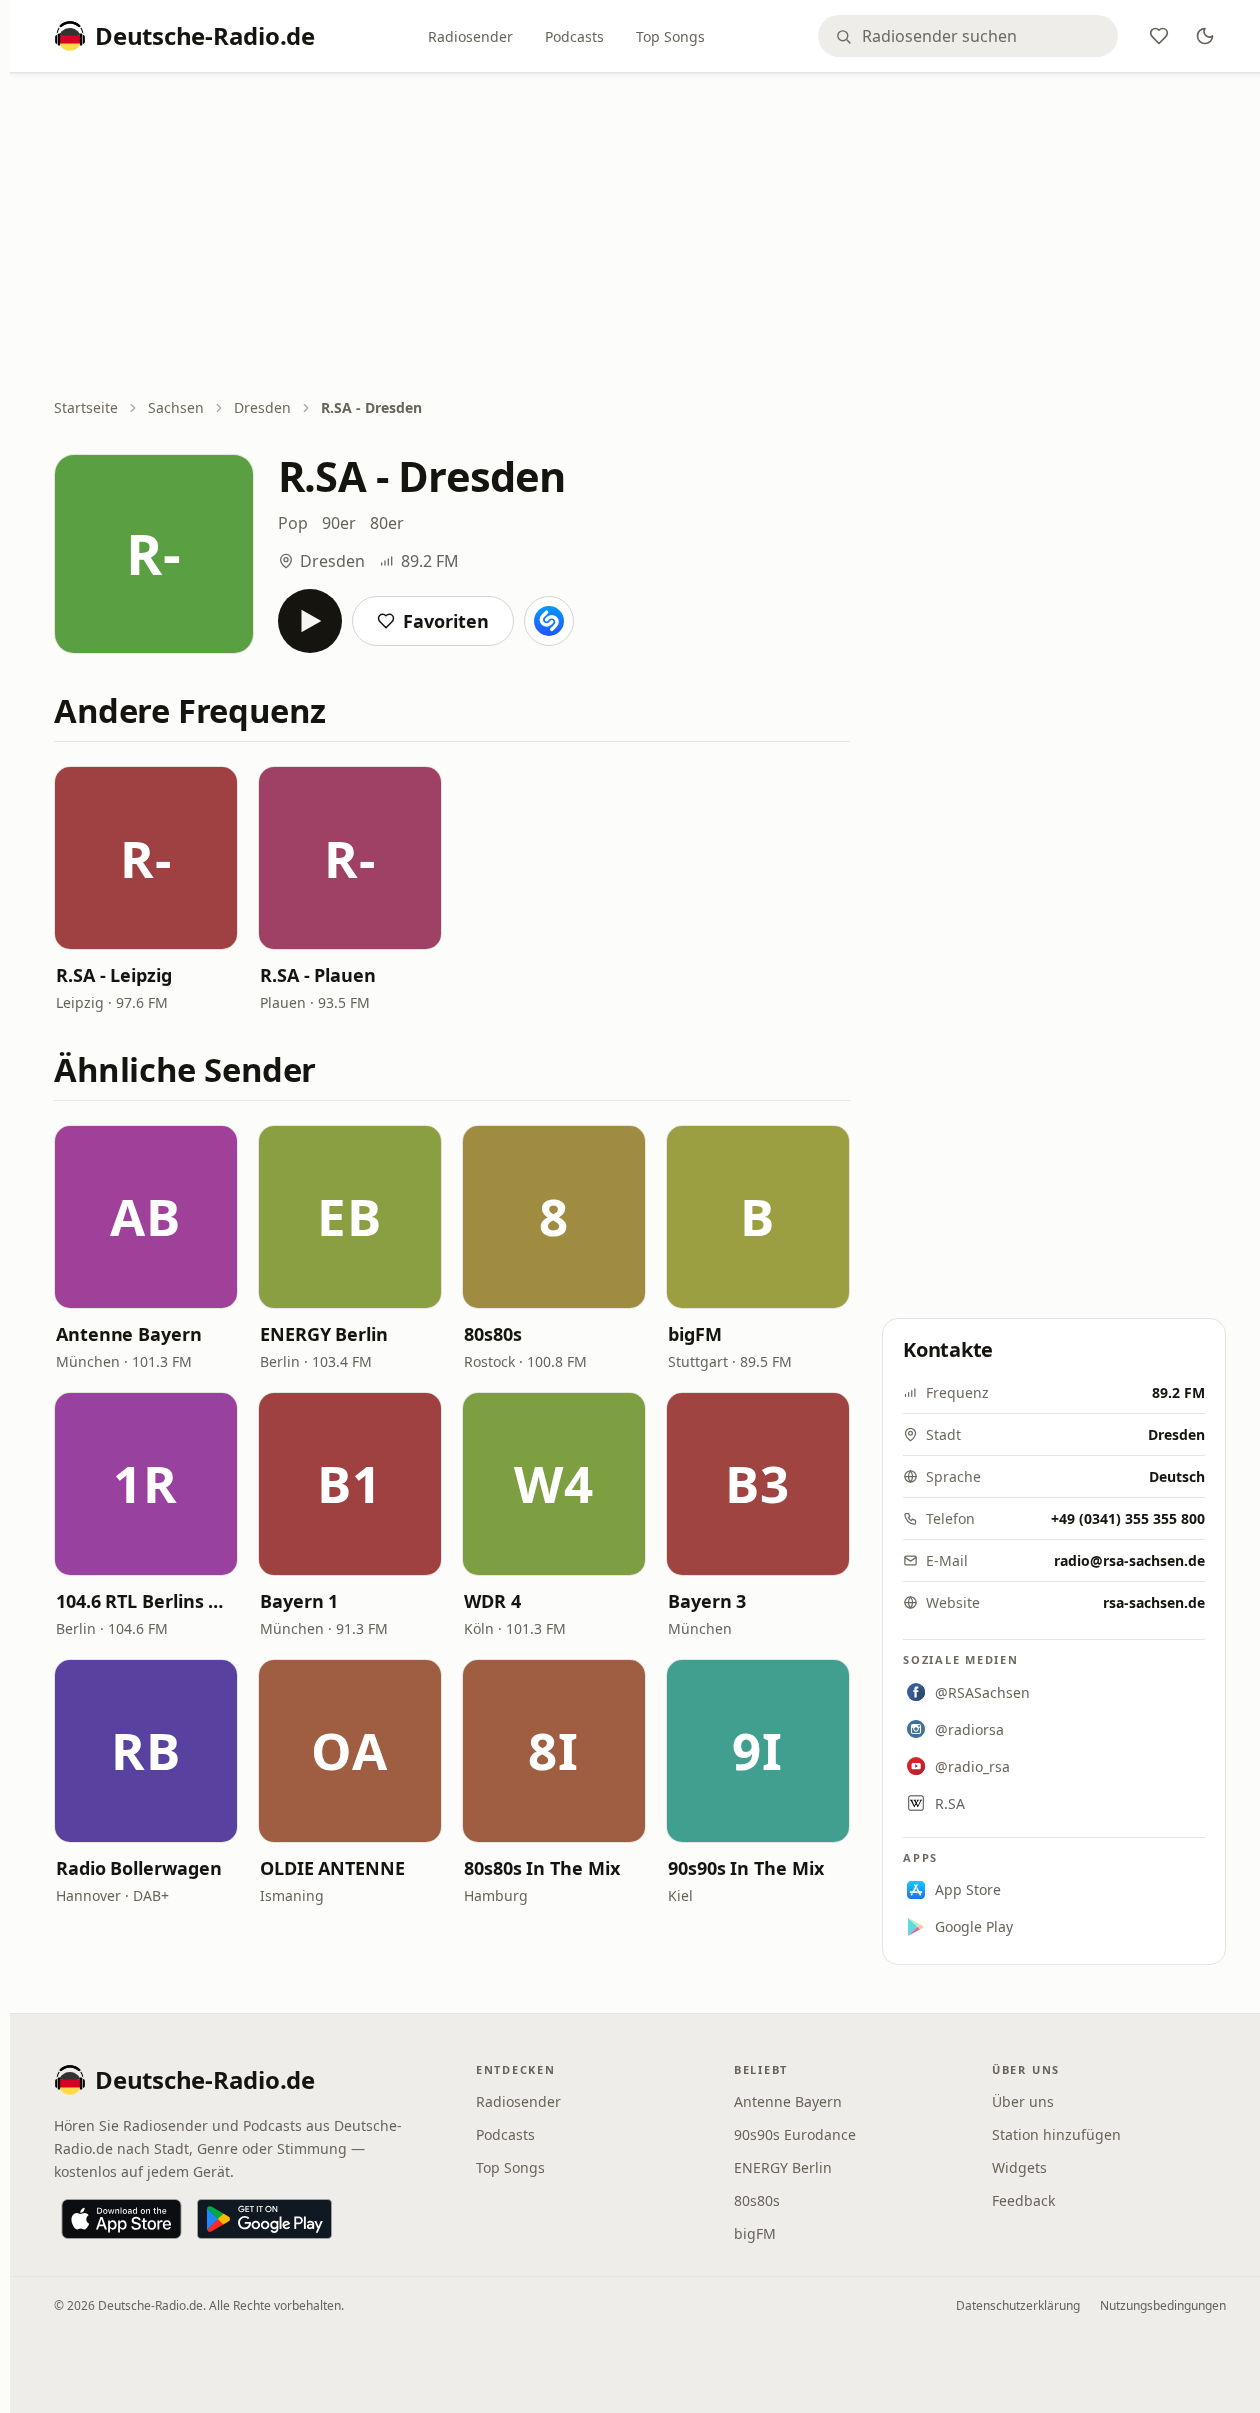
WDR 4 (492, 1601)
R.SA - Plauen (318, 975)
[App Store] (121, 2219)
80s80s (492, 1334)
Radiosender (470, 36)
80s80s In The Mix (541, 1868)
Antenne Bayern (129, 1334)
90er (339, 523)
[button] (146, 858)
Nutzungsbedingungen (1163, 2305)
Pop (293, 523)
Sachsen (176, 407)
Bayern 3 (707, 1601)
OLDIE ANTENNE (332, 1868)
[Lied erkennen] (549, 621)
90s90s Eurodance (795, 2134)
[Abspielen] (310, 621)
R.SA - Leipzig (114, 975)
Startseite (86, 407)
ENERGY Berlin (324, 1334)
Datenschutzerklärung (1018, 2305)
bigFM (695, 1334)
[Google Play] (264, 2219)
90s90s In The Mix (745, 1868)
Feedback (1023, 2200)
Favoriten (446, 621)
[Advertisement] (640, 237)
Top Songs (670, 36)
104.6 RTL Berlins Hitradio (146, 1601)
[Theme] (1205, 36)
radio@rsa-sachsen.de (1129, 1560)
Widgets (1019, 2167)
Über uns (1023, 2101)
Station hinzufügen (1056, 2134)
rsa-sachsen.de (1154, 1602)
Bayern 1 (299, 1601)
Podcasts (574, 36)
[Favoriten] (1159, 36)
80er (387, 523)
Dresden (262, 407)
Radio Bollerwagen (138, 1868)
